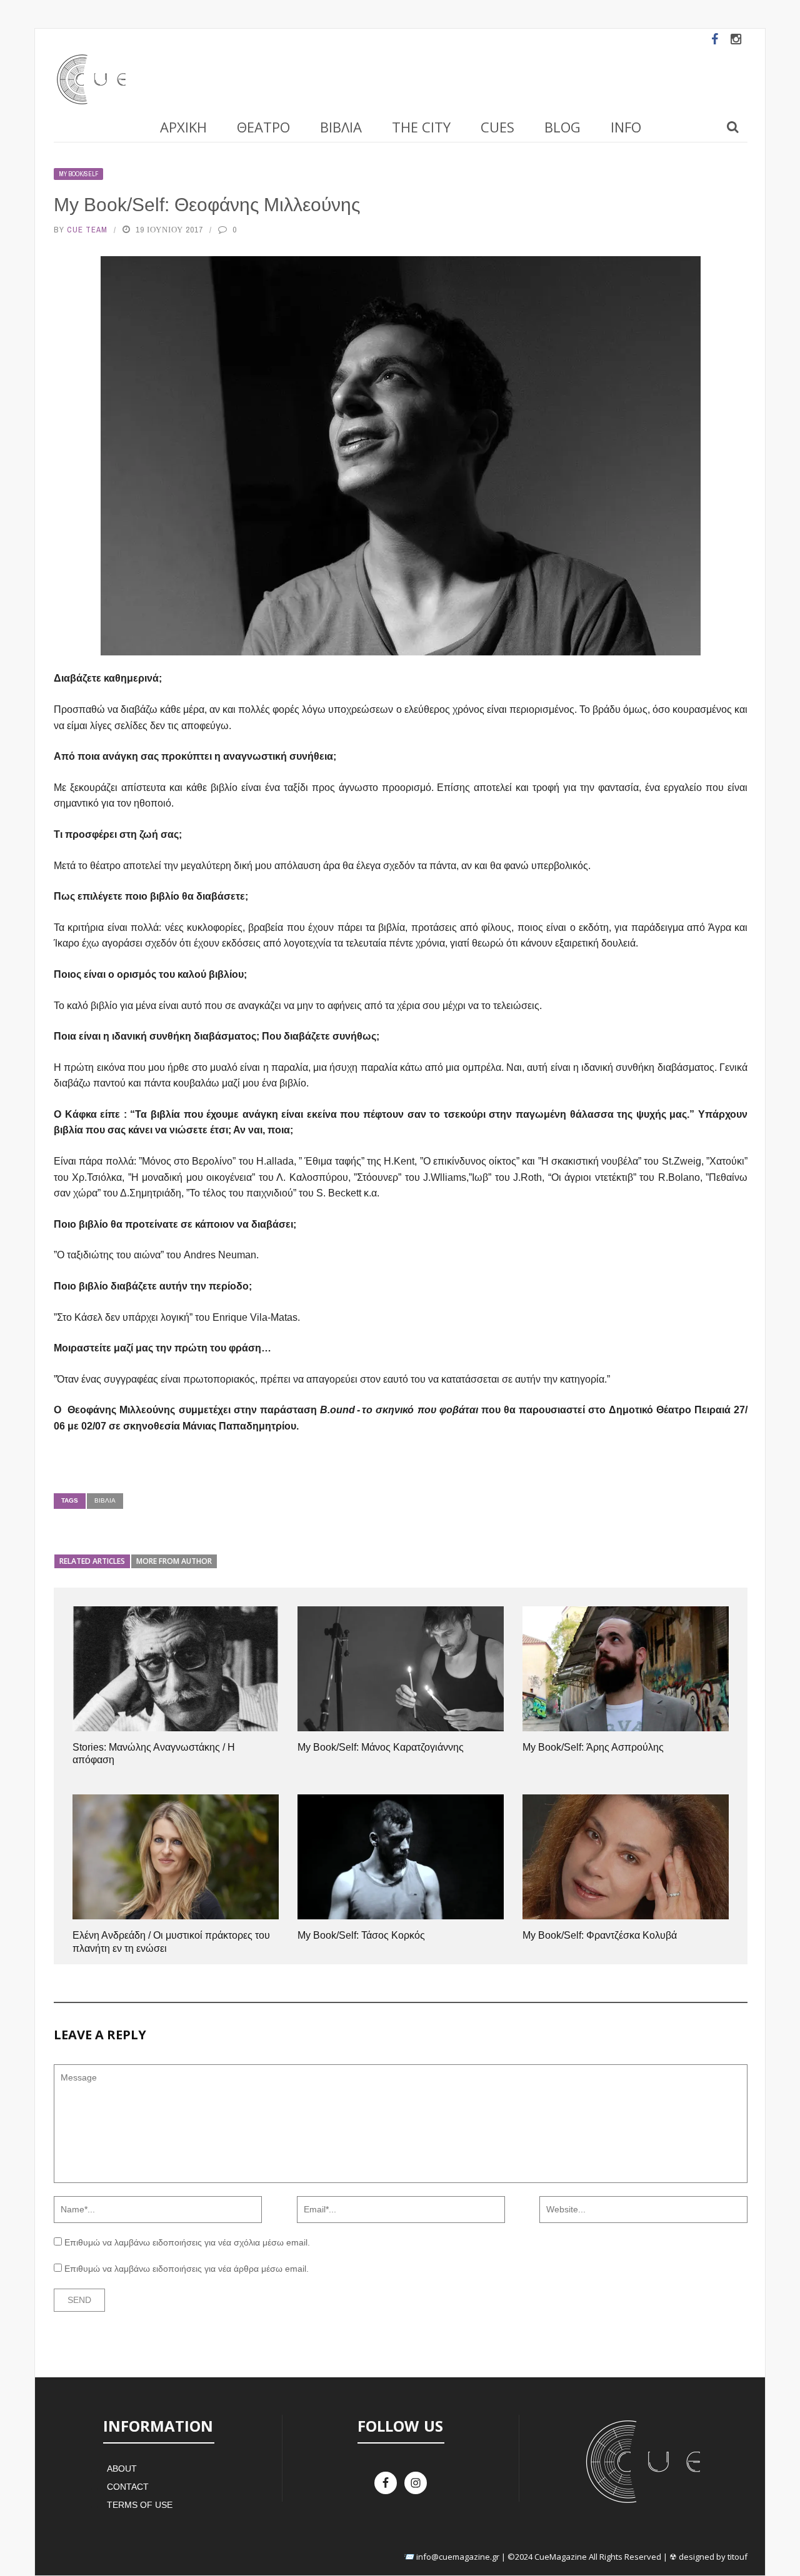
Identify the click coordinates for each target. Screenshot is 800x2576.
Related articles (92, 1561)
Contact (128, 2487)
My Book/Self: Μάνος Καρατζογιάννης (381, 1747)
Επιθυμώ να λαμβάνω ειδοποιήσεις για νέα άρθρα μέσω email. (187, 2269)
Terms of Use (140, 2505)
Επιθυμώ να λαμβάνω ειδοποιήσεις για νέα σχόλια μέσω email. (187, 2242)
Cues (497, 127)
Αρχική (183, 127)
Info (626, 127)
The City (421, 127)
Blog (562, 127)
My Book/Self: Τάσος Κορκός (361, 1935)
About (122, 2469)
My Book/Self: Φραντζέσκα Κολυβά (600, 1935)
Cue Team (87, 230)
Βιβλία (341, 127)
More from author (174, 1561)
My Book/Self (78, 174)
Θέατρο (263, 127)
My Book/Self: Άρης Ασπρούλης (593, 1747)
